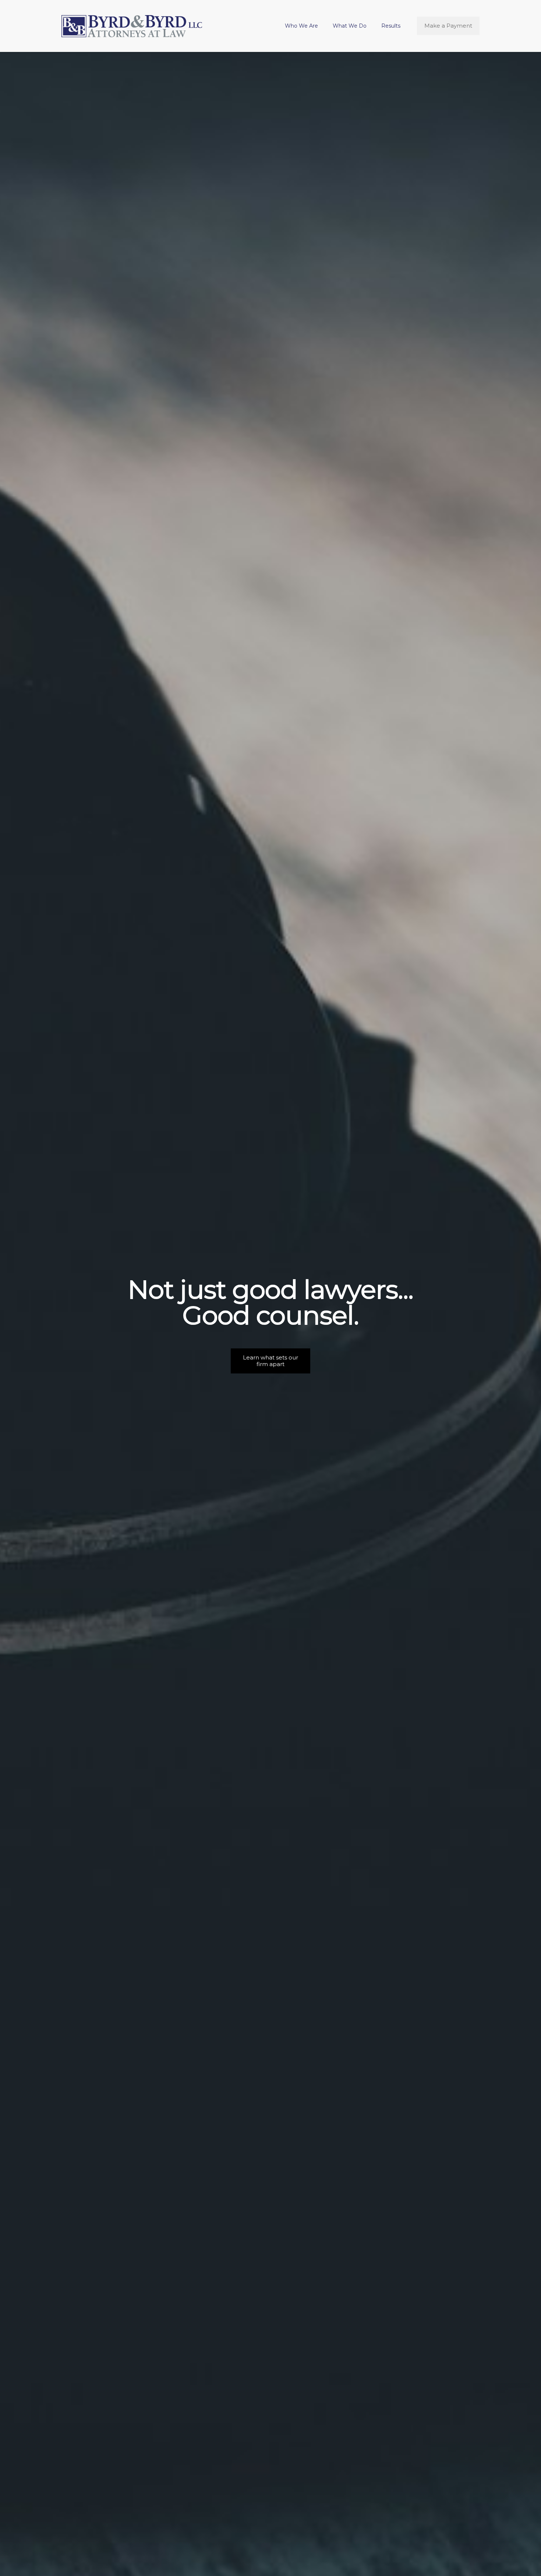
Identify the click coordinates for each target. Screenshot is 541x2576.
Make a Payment (448, 26)
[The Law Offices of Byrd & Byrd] (132, 26)
